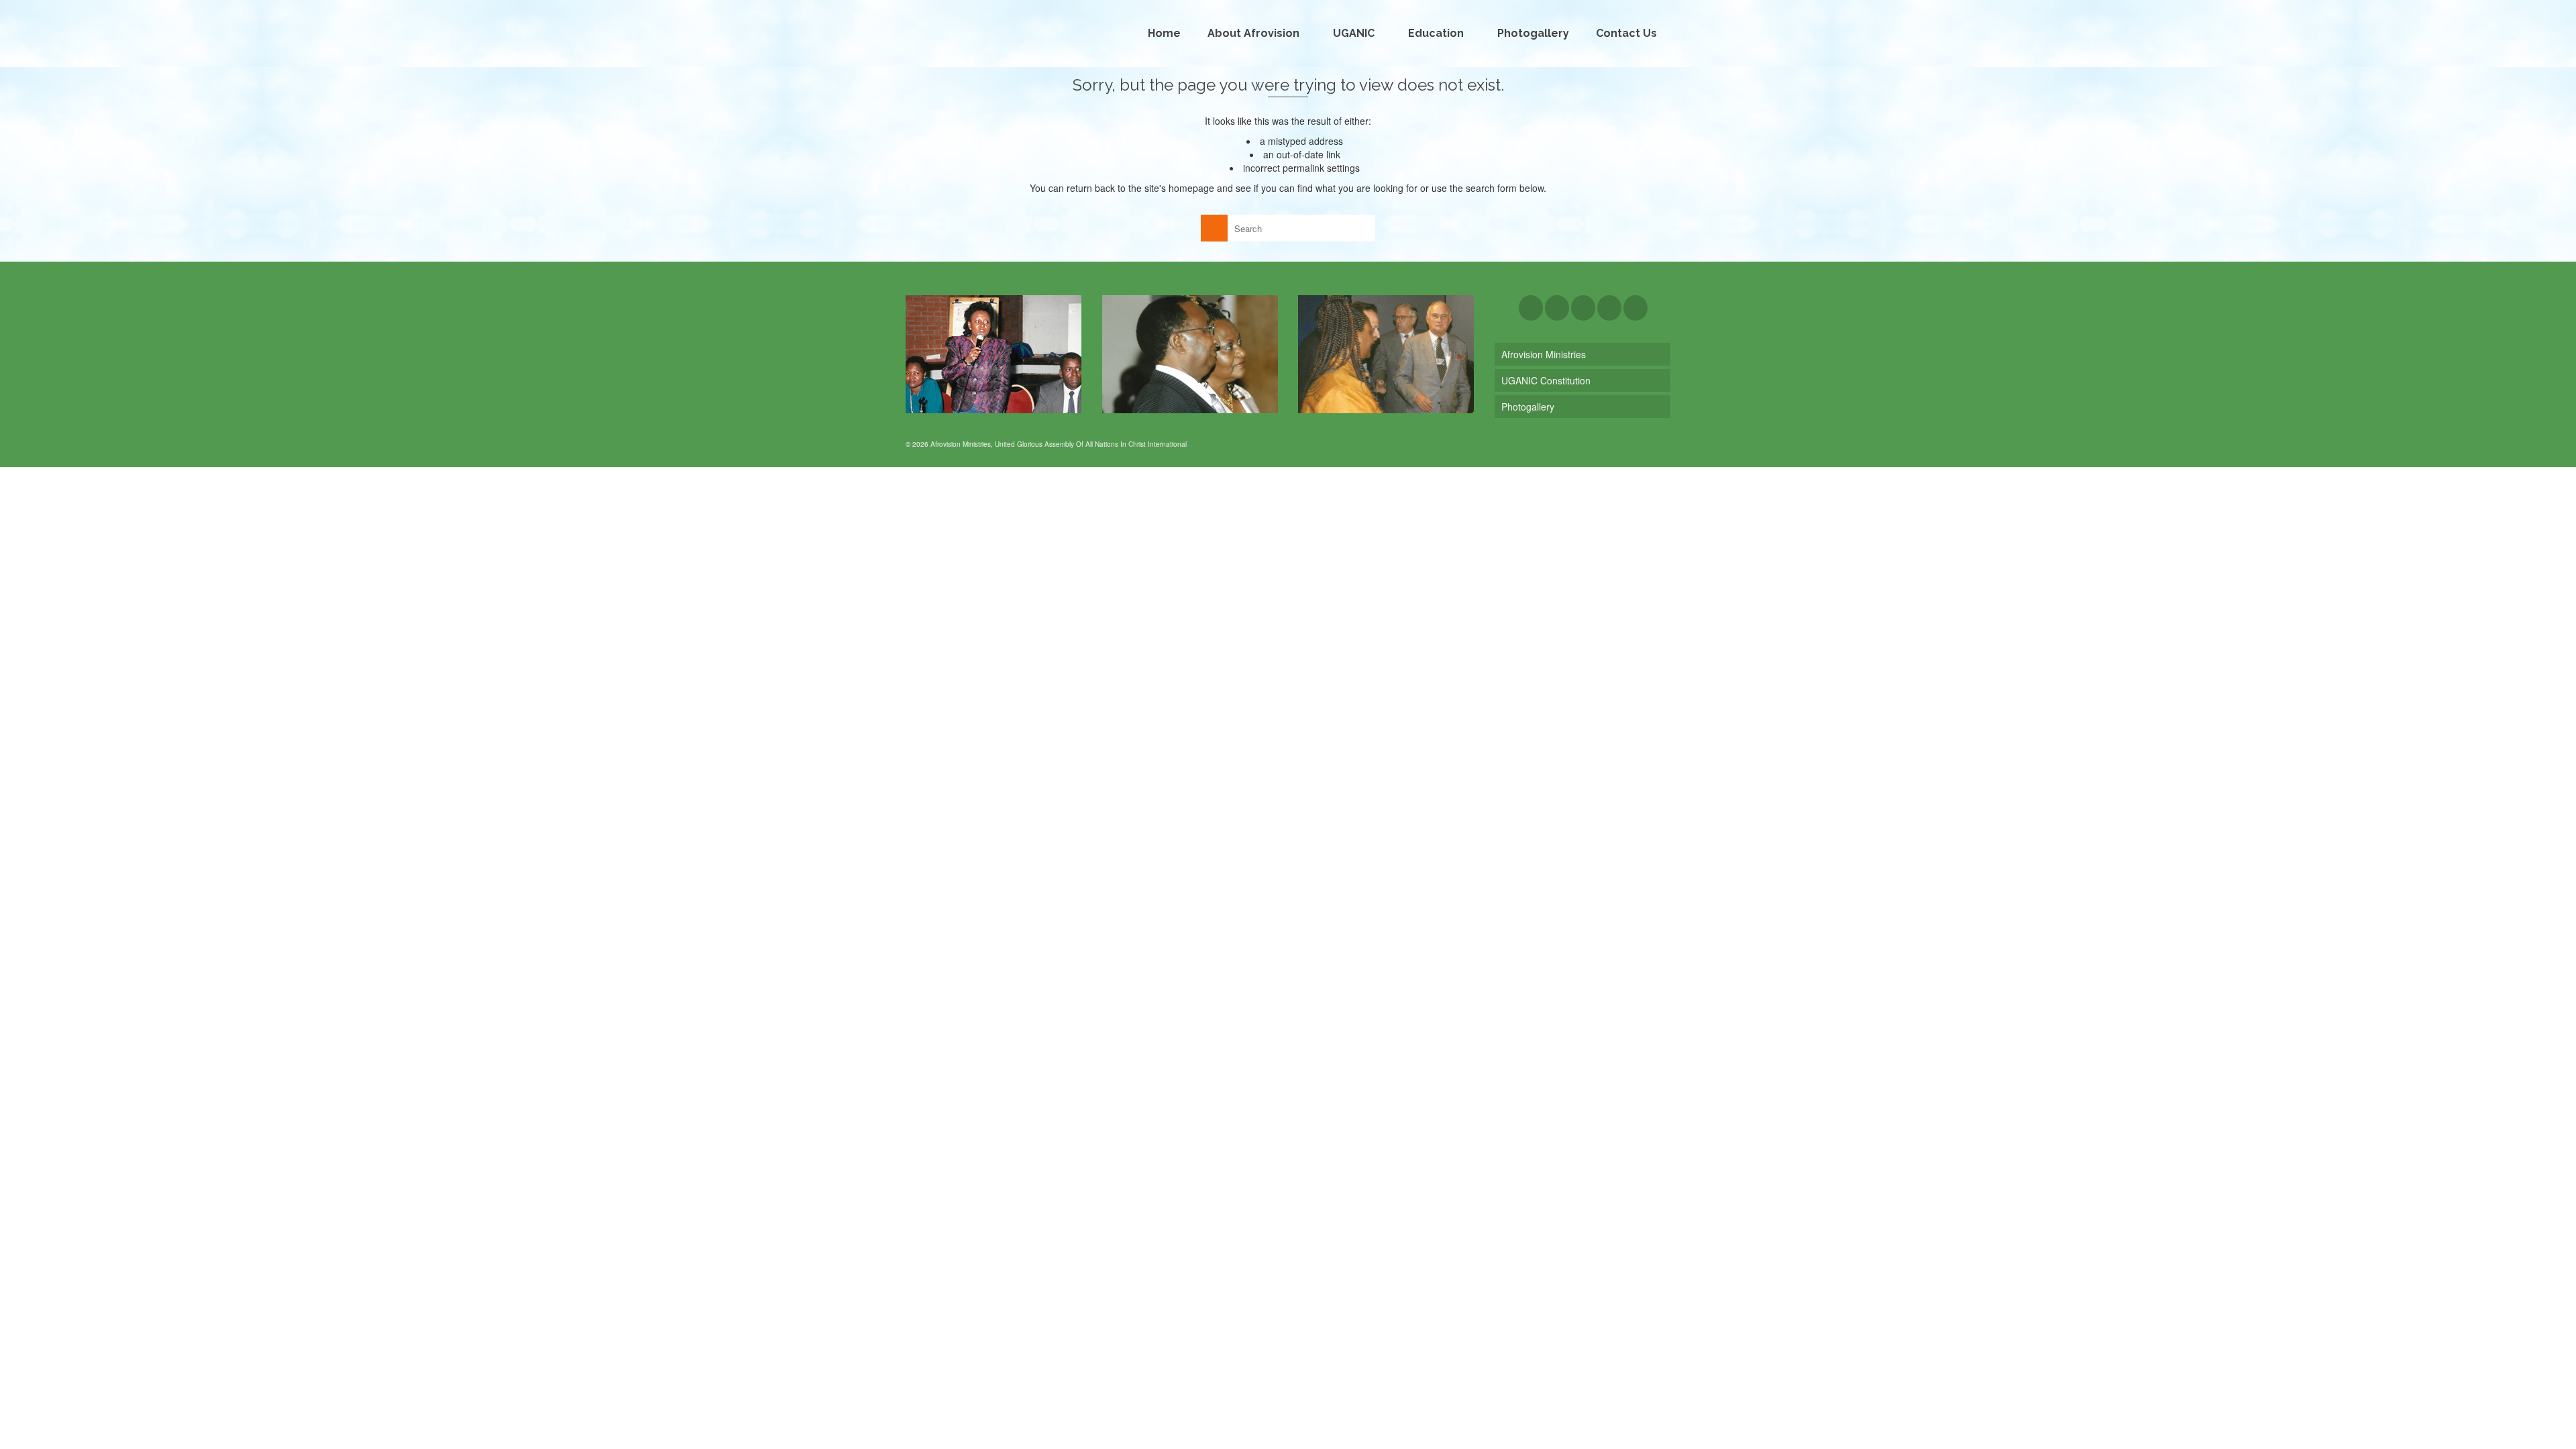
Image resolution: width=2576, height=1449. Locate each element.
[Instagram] (1583, 308)
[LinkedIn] (1635, 308)
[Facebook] (1531, 308)
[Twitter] (1557, 308)
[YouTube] (1609, 308)
